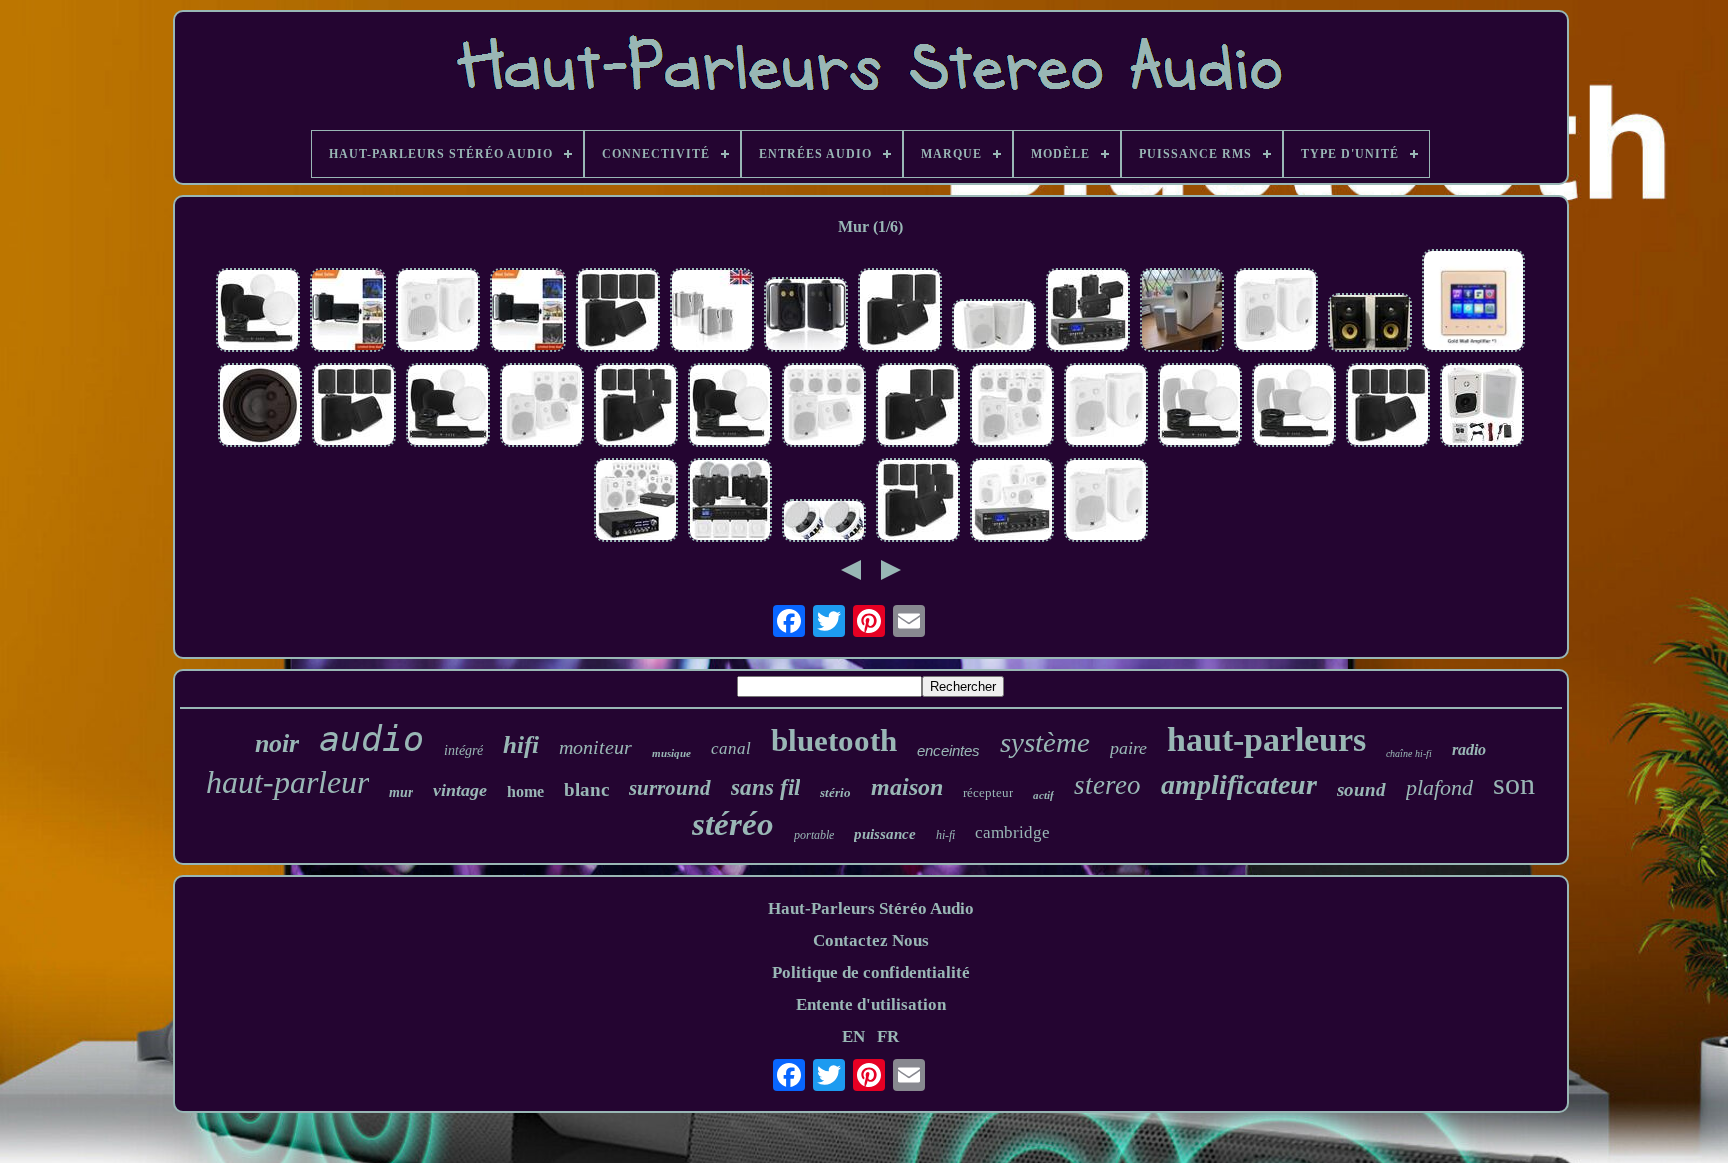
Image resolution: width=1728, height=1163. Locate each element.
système (1045, 742)
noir (277, 743)
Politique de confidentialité (871, 972)
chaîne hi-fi (1409, 753)
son (1514, 783)
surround (670, 788)
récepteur (988, 792)
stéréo (733, 824)
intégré (463, 750)
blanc (586, 789)
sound (1361, 789)
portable (814, 835)
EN (853, 1036)
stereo (1107, 785)
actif (1043, 795)
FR (888, 1036)
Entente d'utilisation (871, 1004)
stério (835, 792)
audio (371, 739)
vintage (460, 790)
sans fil (765, 787)
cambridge (1012, 832)
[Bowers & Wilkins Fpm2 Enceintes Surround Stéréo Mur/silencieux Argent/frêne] (1370, 325)
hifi (521, 744)
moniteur (595, 747)
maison (907, 787)
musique (671, 753)
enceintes (948, 750)
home (525, 791)
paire (1128, 748)
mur (401, 792)
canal (731, 748)
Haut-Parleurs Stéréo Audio (871, 908)
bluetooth (834, 740)
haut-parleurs (1266, 739)
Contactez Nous (871, 940)
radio (1469, 749)
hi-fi (945, 835)
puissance (885, 834)
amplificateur (1239, 784)
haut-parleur (287, 782)
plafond (1439, 787)
